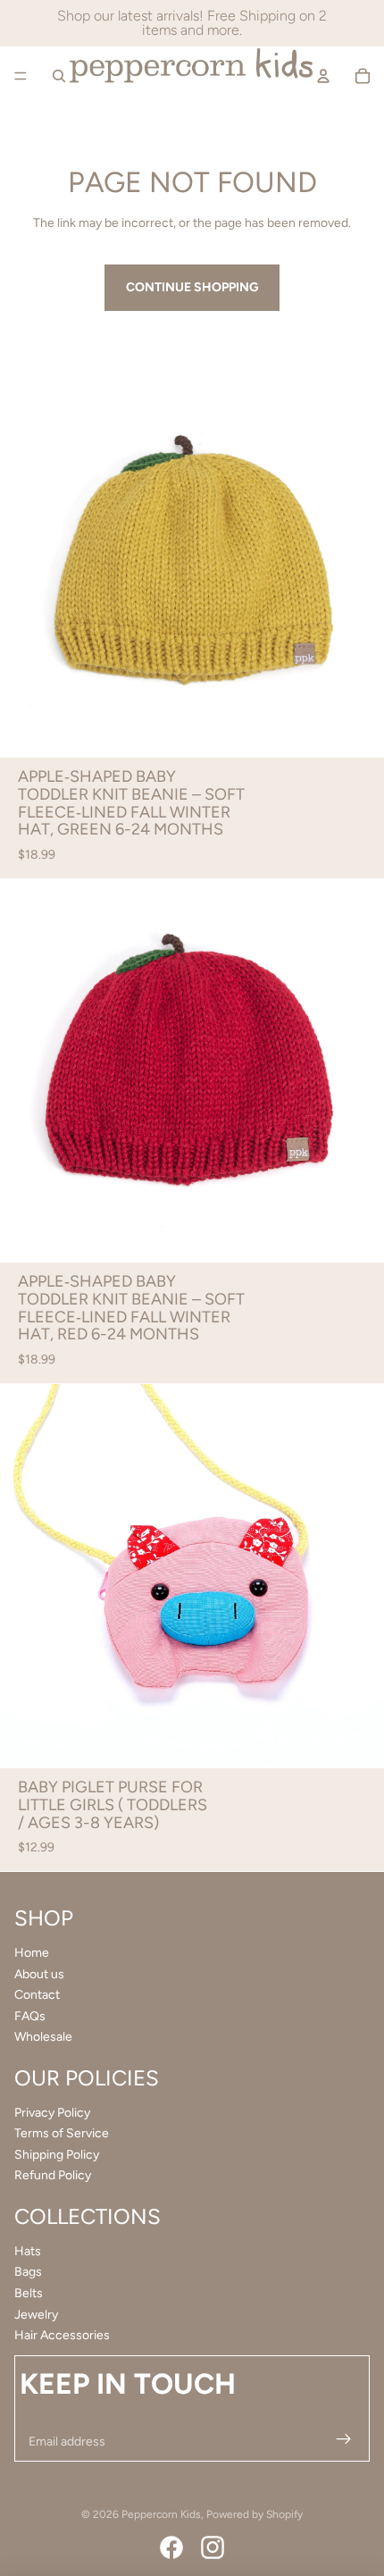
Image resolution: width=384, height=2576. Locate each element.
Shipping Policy (57, 2155)
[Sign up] (342, 2442)
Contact (37, 1995)
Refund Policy (53, 2175)
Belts (29, 2293)
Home (32, 1953)
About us (39, 1974)
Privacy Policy (52, 2113)
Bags (28, 2272)
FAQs (30, 2016)
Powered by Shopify (255, 2514)
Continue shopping (192, 287)
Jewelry (36, 2315)
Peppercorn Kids (161, 2514)
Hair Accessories (62, 2335)
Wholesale (43, 2037)
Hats (28, 2251)
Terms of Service (62, 2133)
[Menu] (21, 76)
